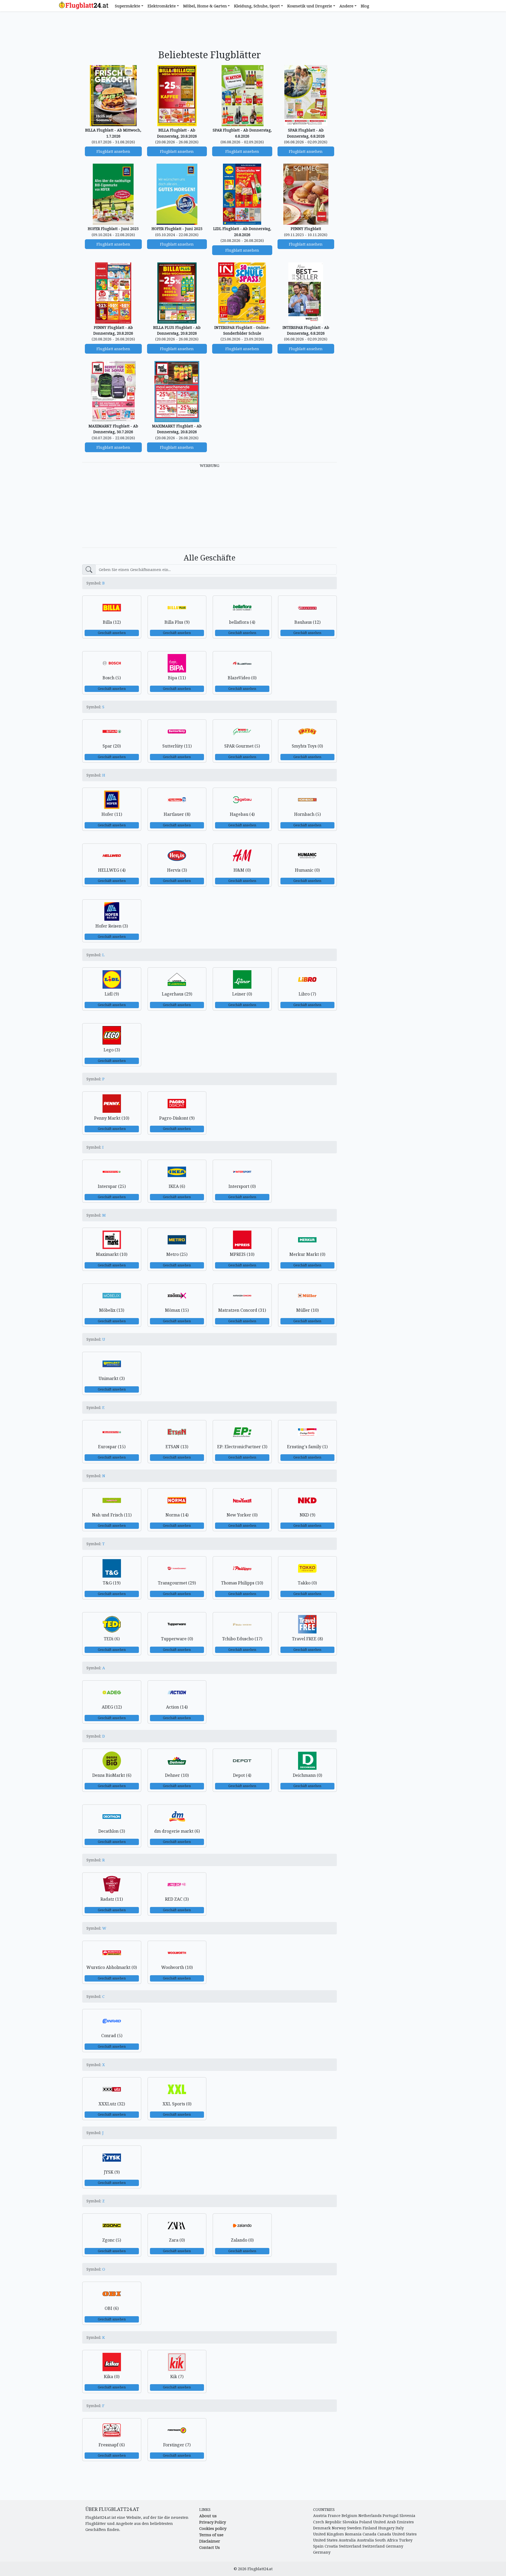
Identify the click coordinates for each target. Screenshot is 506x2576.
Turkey (406, 2540)
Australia (347, 2540)
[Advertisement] (210, 31)
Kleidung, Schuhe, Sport (257, 6)
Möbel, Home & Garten (205, 6)
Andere (346, 6)
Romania (353, 2534)
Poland (366, 2522)
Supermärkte (128, 6)
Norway (339, 2528)
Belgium (349, 2516)
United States (404, 2534)
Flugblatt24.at (260, 2569)
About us (208, 2516)
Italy (400, 2528)
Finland (370, 2528)
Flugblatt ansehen (113, 151)
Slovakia (350, 2522)
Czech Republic (327, 2522)
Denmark (322, 2528)
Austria (320, 2516)
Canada (369, 2534)
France (334, 2516)
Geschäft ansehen (112, 633)
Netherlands (370, 2516)
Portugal (391, 2516)
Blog (365, 6)
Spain (318, 2546)
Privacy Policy (213, 2522)
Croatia (331, 2546)
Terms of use (211, 2535)
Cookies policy (213, 2528)
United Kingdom (329, 2534)
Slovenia (407, 2516)
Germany (395, 2546)
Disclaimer (210, 2541)
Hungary (386, 2528)
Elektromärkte (162, 6)
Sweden (354, 2528)
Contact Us (210, 2547)
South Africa (386, 2540)
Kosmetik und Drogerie (310, 6)
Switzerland (350, 2546)
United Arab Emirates (393, 2522)
